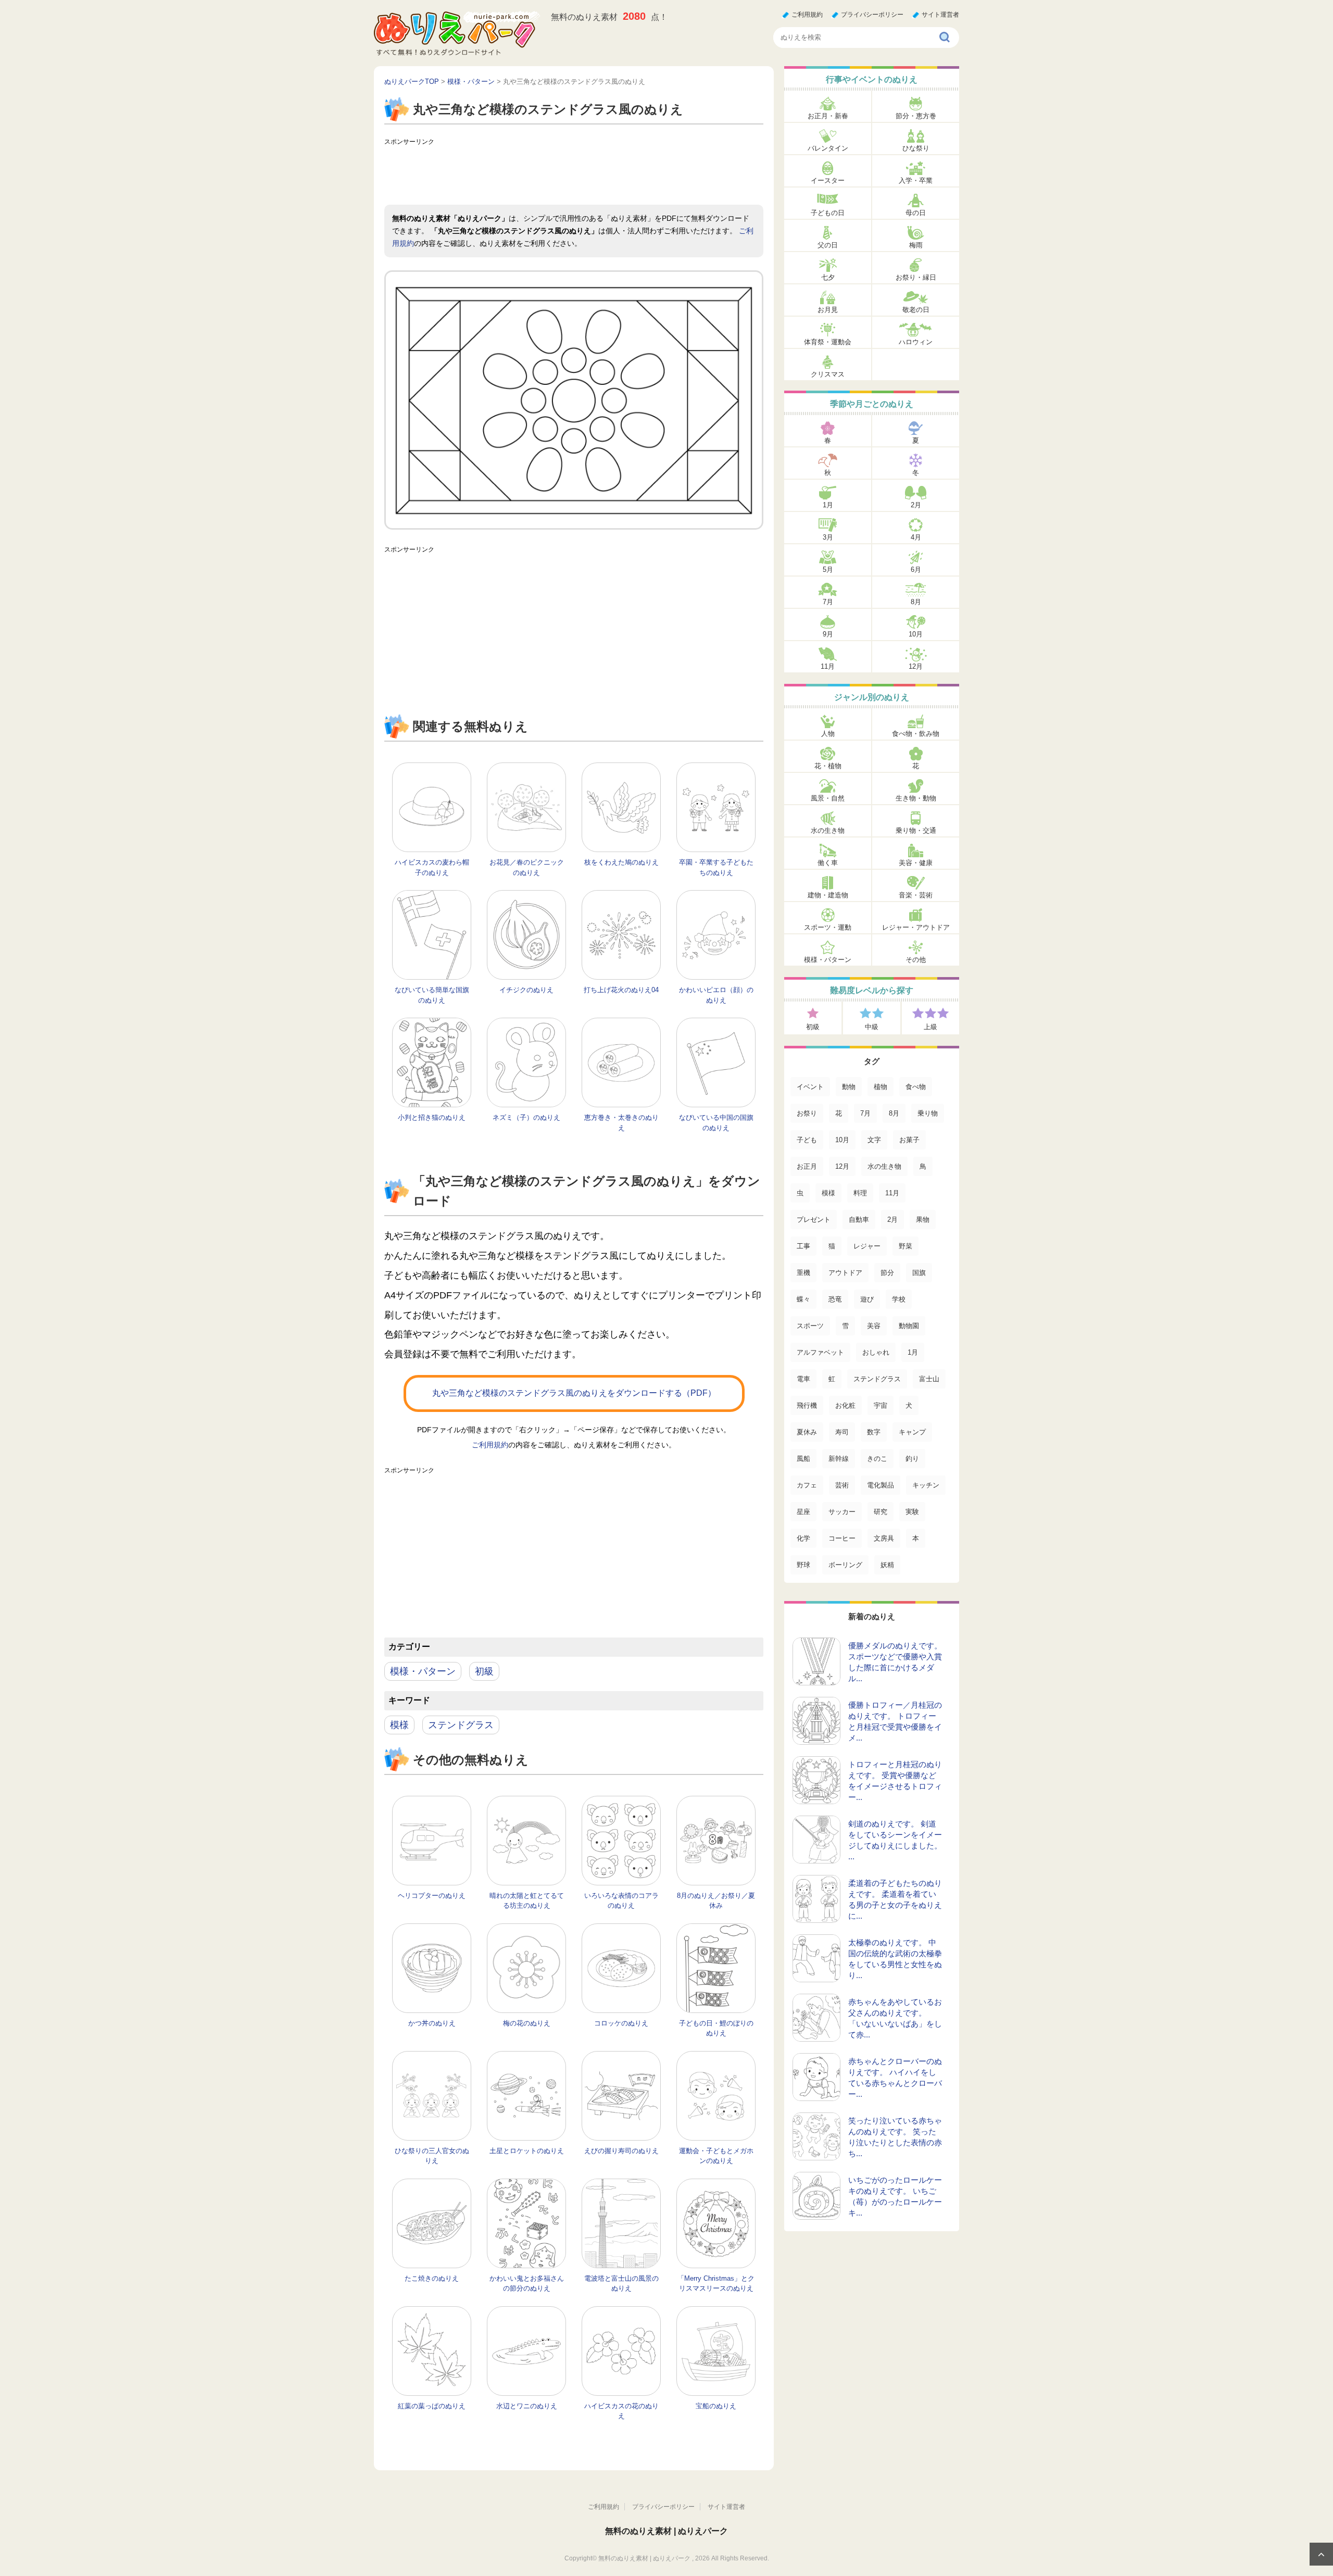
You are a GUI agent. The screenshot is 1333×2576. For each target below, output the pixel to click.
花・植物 (828, 766)
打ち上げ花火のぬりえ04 (621, 990)
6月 (916, 570)
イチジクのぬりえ (526, 990)
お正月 (807, 1166)
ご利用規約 (807, 15)
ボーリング (845, 1565)
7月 (828, 602)
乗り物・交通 (916, 830)
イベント (810, 1087)
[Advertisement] (574, 173)
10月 (916, 634)
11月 (828, 666)
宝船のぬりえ (716, 2406)
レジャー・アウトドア (916, 927)
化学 (803, 1538)
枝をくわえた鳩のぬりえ (621, 862)
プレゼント (814, 1220)
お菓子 (909, 1140)
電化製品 (881, 1485)
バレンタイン (828, 148)
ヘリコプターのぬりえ (432, 1896)
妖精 (887, 1565)
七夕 (828, 277)
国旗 (919, 1273)
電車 (803, 1379)
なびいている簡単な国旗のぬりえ (432, 995)
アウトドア (845, 1273)
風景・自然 (828, 798)
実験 (912, 1512)
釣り (912, 1459)
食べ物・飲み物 (916, 734)
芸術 (842, 1485)
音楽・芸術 (916, 895)
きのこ (877, 1459)
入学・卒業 (916, 180)
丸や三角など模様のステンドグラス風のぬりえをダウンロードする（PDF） (574, 1393)
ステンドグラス (461, 1725)
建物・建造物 (828, 895)
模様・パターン (423, 1671)
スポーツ (810, 1326)
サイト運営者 (940, 15)
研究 (881, 1512)
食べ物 (916, 1087)
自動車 (859, 1220)
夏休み (807, 1432)
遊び (867, 1299)
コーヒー (842, 1538)
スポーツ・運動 (828, 927)
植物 (881, 1087)
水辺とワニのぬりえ (527, 2406)
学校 (899, 1299)
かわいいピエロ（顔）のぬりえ (716, 995)
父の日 (828, 245)
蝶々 (803, 1299)
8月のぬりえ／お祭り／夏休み (716, 1901)
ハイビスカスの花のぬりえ (621, 2411)
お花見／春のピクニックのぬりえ (527, 867)
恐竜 (835, 1299)
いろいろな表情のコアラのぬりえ (621, 1901)
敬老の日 (916, 310)
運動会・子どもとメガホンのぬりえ (716, 2156)
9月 (828, 634)
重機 (803, 1273)
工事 (803, 1246)
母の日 (916, 213)
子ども (807, 1140)
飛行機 (807, 1405)
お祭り (807, 1113)
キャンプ (912, 1432)
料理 (860, 1193)
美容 (874, 1326)
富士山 (929, 1379)
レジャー (867, 1246)
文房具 (884, 1538)
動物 (849, 1087)
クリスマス (828, 374)
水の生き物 (828, 830)
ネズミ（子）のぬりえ (526, 1117)
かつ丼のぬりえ (432, 2023)
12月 (916, 666)
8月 (916, 602)
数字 (874, 1432)
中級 (872, 1027)
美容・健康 (916, 863)
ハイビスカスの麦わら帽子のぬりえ (432, 867)
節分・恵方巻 (916, 116)
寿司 (842, 1432)
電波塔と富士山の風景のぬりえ (621, 2284)
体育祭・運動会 (828, 342)
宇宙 (881, 1405)
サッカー (842, 1512)
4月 (916, 537)
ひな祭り (916, 148)
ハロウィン (916, 342)
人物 (828, 734)
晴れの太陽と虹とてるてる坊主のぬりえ (527, 1901)
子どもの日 (828, 213)
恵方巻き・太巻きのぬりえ (621, 1123)
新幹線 (839, 1459)
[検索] (945, 37)
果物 (923, 1220)
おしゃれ (876, 1352)
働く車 (828, 863)
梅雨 (916, 245)
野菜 (906, 1246)
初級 (484, 1671)
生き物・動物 (916, 798)
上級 (930, 1027)
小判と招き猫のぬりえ (432, 1117)
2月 (916, 505)
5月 (828, 570)
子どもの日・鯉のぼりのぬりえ (716, 2028)
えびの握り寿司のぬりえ (621, 2151)
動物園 (909, 1326)
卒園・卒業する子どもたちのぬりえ (716, 867)
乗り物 (928, 1113)
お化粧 (845, 1405)
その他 (916, 960)
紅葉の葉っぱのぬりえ (432, 2406)
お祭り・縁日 (916, 277)
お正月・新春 (828, 116)
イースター (828, 180)
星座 (803, 1512)
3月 (828, 537)
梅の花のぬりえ (527, 2023)
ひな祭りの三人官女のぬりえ (432, 2156)
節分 (887, 1273)
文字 (874, 1140)
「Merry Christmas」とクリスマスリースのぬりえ (716, 2284)
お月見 (828, 310)
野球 (803, 1565)
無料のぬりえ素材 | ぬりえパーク (666, 2531)
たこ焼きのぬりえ (432, 2278)
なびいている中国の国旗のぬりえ (716, 1123)
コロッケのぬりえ (621, 2023)
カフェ (807, 1485)
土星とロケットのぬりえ (527, 2151)
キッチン (926, 1485)
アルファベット (820, 1352)
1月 (828, 505)
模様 (399, 1725)
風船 (803, 1459)
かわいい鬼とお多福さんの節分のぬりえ (527, 2284)
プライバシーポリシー (872, 15)
